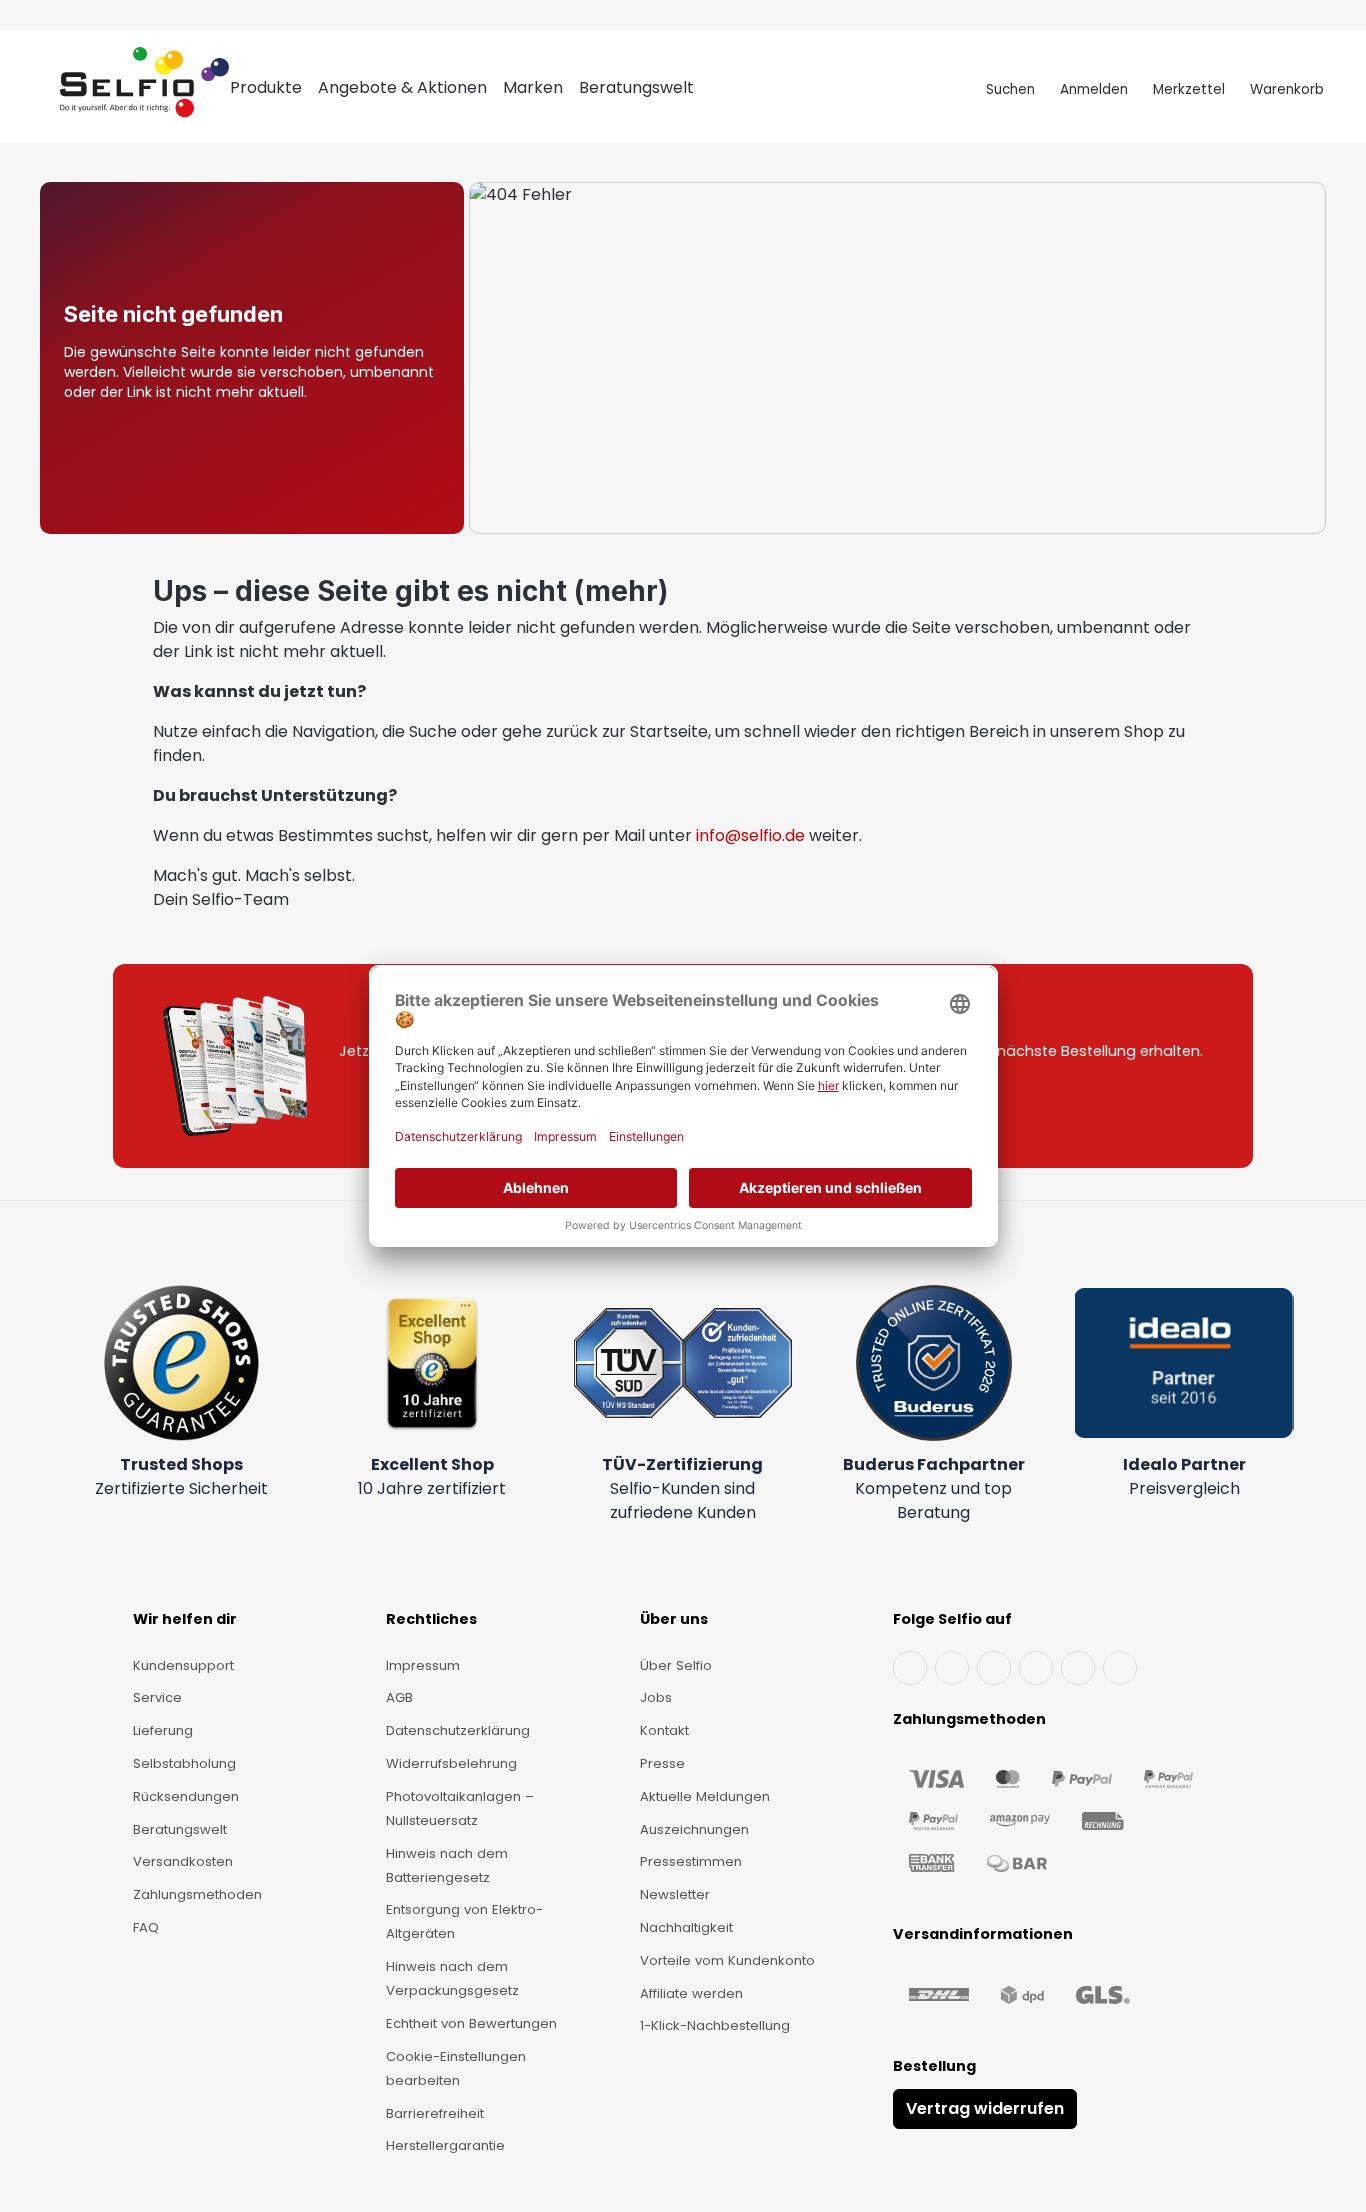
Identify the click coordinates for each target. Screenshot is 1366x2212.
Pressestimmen (691, 1861)
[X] (1036, 1668)
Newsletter (675, 1894)
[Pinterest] (1120, 1668)
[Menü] (41, 90)
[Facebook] (910, 1668)
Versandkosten (183, 1861)
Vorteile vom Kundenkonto (727, 1960)
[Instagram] (994, 1668)
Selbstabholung (184, 1763)
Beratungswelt (180, 1829)
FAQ (146, 1927)
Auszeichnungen (694, 1829)
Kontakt (664, 1730)
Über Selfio (676, 1665)
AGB (399, 1697)
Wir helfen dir (185, 1619)
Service (157, 1697)
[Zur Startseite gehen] (144, 90)
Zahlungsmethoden (197, 1894)
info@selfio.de (750, 835)
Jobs (656, 1697)
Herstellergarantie (445, 2145)
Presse (662, 1763)
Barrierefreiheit (435, 2113)
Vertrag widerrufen (985, 2108)
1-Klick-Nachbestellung (715, 2025)
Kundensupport (183, 1665)
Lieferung (163, 1730)
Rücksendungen (186, 1796)
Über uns (674, 1619)
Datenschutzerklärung (458, 1730)
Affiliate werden (691, 1993)
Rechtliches (431, 1619)
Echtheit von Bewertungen (471, 2023)
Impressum (423, 1665)
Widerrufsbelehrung (451, 1763)
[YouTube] (952, 1668)
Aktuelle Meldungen (705, 1796)
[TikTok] (1078, 1668)
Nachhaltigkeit (686, 1927)
